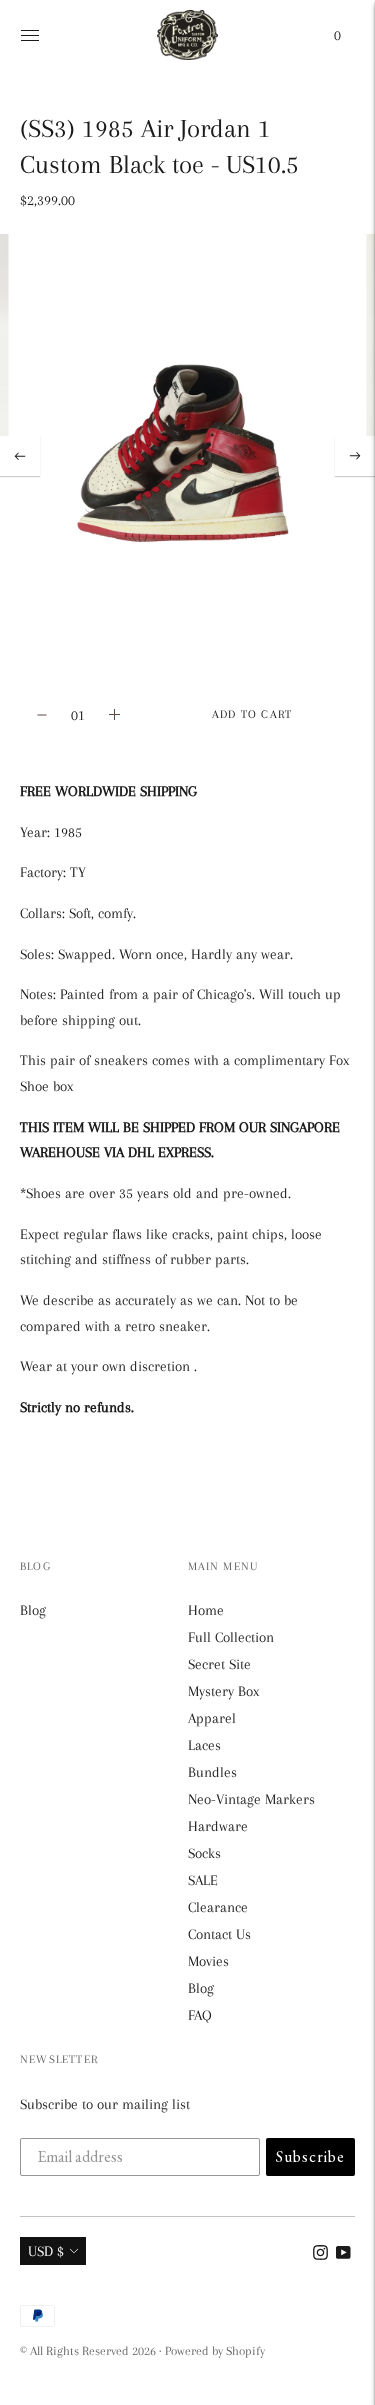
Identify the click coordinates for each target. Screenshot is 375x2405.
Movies (208, 1961)
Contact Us (219, 1934)
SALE (203, 1880)
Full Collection (231, 1637)
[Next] (355, 456)
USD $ (46, 2251)
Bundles (212, 1772)
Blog (33, 1610)
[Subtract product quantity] (114, 715)
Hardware (218, 1826)
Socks (204, 1853)
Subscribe (310, 2156)
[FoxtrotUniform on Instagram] (320, 2255)
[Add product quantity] (42, 715)
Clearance (218, 1907)
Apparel (212, 1718)
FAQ (200, 2015)
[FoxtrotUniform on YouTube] (343, 2255)
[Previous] (20, 456)
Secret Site (219, 1664)
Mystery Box (223, 1691)
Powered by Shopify (215, 2351)
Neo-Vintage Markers (251, 1799)
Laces (204, 1745)
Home (206, 1610)
